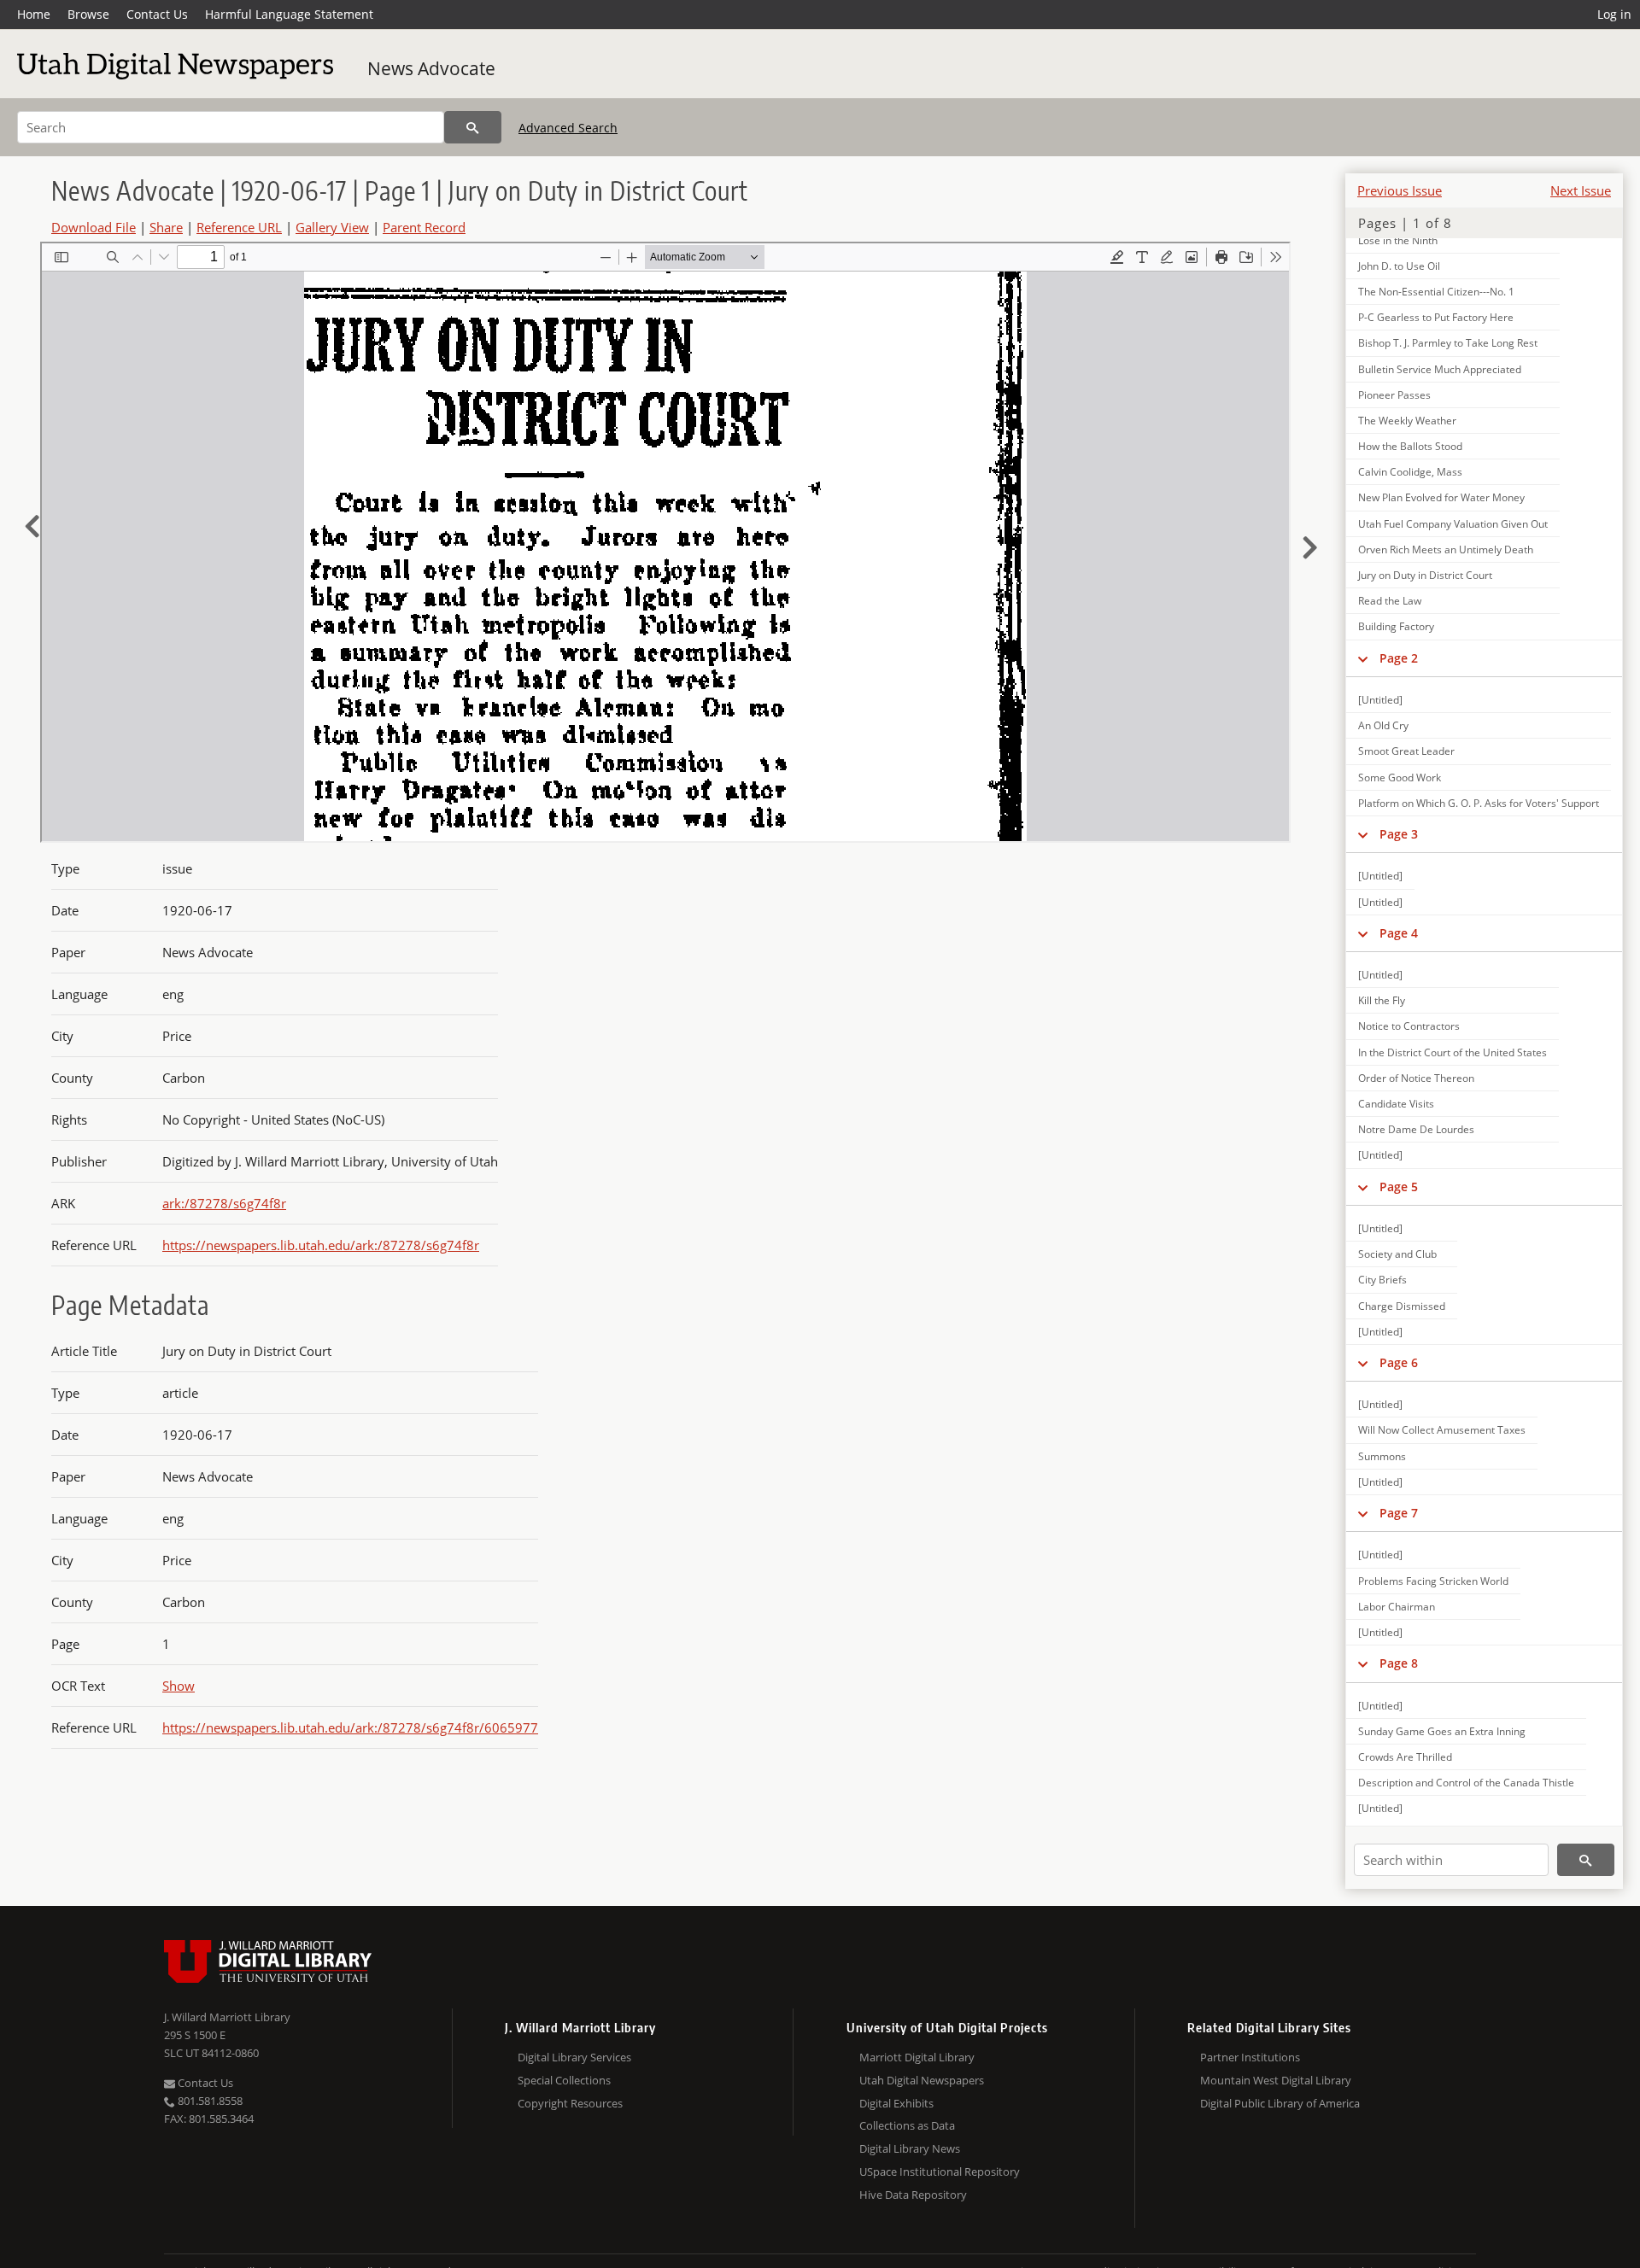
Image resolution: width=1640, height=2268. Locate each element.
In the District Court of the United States (1453, 1052)
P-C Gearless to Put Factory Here (1436, 317)
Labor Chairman (1397, 1607)
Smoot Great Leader (1406, 751)
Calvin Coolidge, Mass (1410, 472)
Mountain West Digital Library (1276, 2080)
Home (34, 14)
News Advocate (431, 68)
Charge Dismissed (1402, 1306)
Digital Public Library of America (1280, 2103)
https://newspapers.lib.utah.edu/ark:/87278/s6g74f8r (321, 1245)
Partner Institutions (1250, 2057)
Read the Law (1390, 601)
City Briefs (1382, 1280)
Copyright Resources (570, 2103)
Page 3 (1399, 834)
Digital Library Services (574, 2057)
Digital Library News (910, 2148)
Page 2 (1399, 658)
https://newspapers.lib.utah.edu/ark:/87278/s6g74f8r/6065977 (350, 1727)
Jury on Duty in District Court (1425, 575)
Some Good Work (1400, 777)
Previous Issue (1400, 190)
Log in (1614, 14)
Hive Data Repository (913, 2195)
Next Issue (1581, 190)
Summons (1382, 1456)
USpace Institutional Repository (940, 2172)
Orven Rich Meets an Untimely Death (1446, 549)
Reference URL (239, 227)
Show (179, 1686)
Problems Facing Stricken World (1433, 1581)
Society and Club (1397, 1254)
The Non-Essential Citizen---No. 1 (1436, 292)
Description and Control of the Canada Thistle (1466, 1783)
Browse (88, 14)
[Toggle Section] (1363, 658)
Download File (94, 227)
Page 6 (1399, 1362)
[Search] (473, 127)
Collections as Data (907, 2125)
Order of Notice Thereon (1416, 1078)
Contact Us (157, 14)
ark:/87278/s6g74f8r (224, 1203)
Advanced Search (568, 128)
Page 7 (1399, 1513)
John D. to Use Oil (1399, 266)
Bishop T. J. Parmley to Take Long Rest (1448, 343)
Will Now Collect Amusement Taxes (1442, 1430)
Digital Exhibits (896, 2103)
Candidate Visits (1396, 1104)
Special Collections (564, 2080)
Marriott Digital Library (917, 2057)
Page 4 (1399, 933)
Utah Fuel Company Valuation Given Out (1453, 524)
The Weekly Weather (1407, 421)
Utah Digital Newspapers (922, 2080)
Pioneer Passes (1394, 395)
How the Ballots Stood (1410, 446)
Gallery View (332, 227)
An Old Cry (1383, 725)
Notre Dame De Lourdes (1416, 1129)
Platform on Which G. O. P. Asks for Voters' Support (1479, 803)
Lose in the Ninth (1398, 240)
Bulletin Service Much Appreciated (1440, 369)
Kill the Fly (1382, 1000)
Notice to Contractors (1409, 1026)
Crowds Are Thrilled (1405, 1757)
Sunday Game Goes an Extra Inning (1442, 1731)
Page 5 (1399, 1187)
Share (166, 227)
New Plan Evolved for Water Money (1441, 497)
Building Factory (1396, 626)
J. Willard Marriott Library (227, 2017)
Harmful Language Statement (289, 14)
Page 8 (1399, 1663)
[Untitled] (1380, 700)
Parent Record (424, 227)
